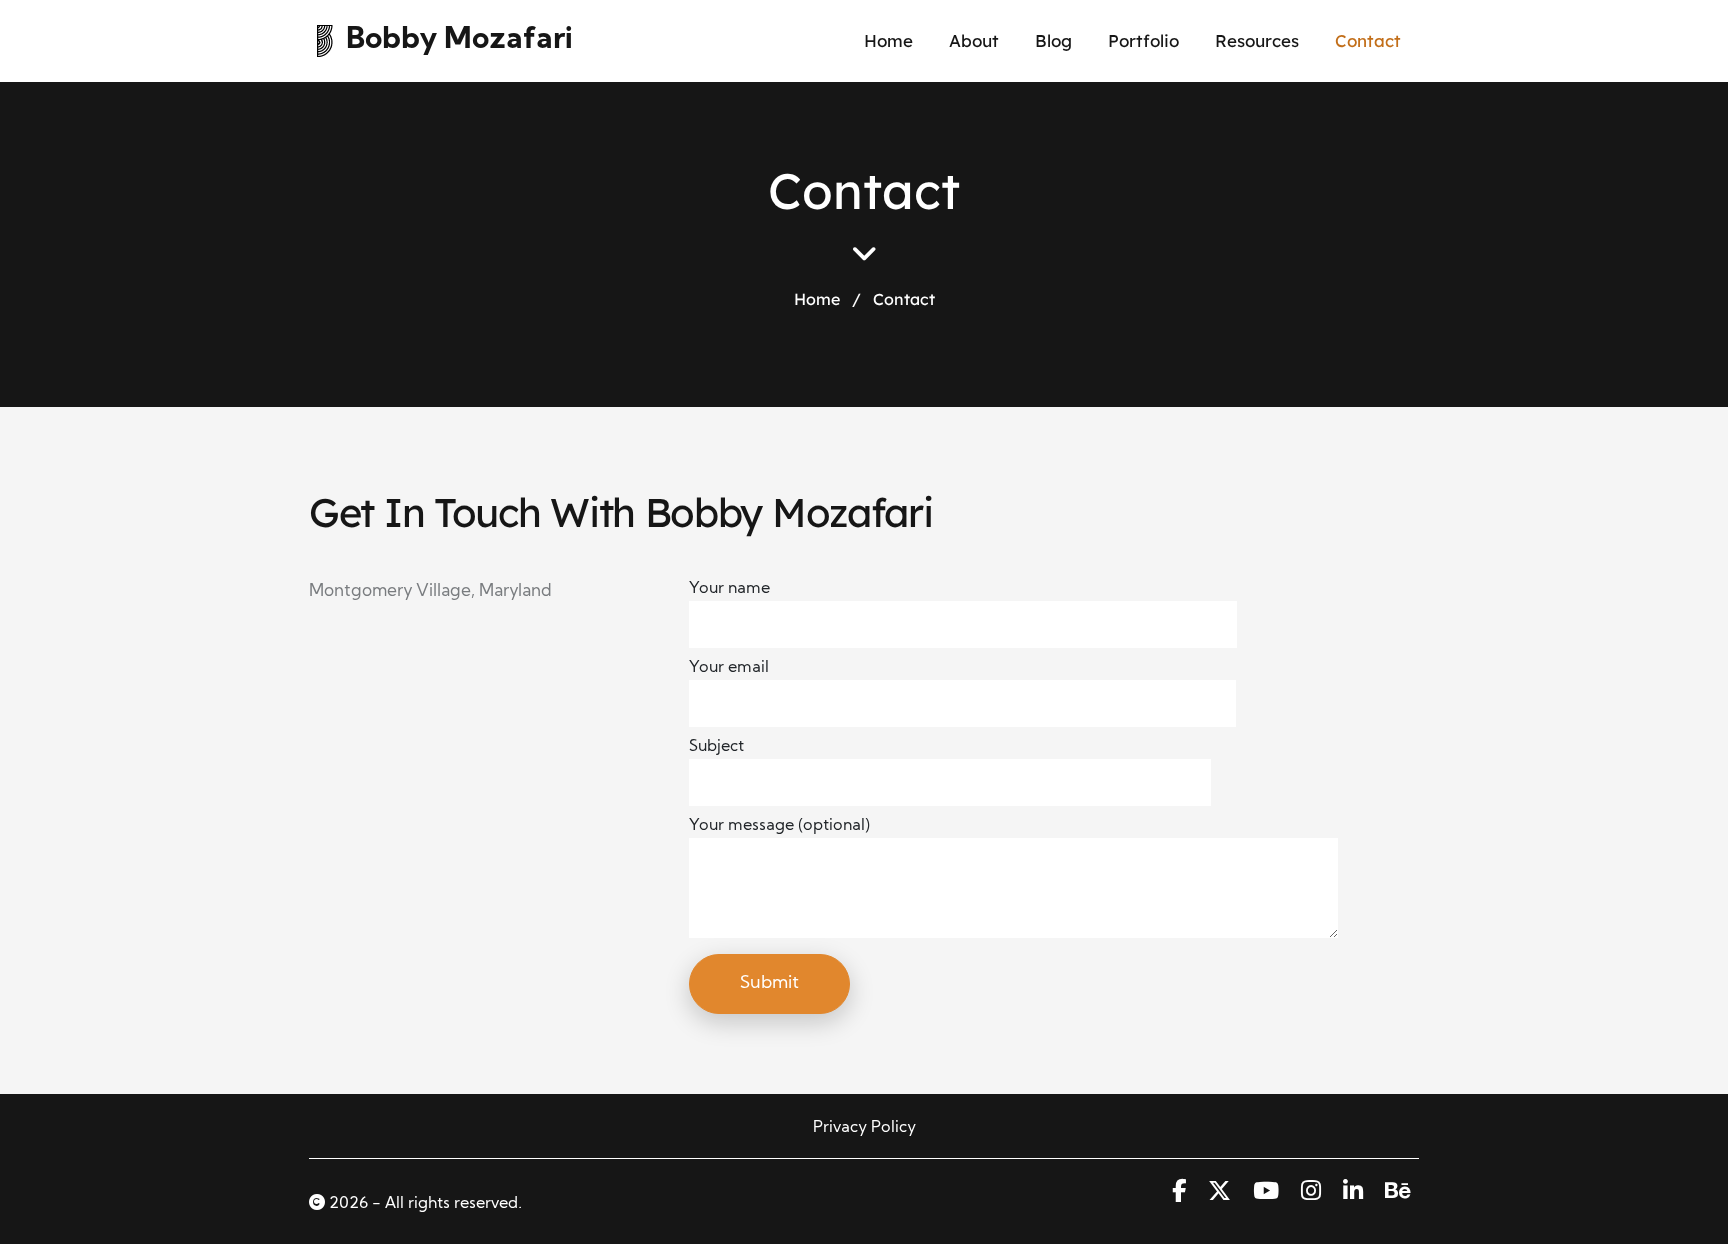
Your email (729, 668)
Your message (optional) (779, 826)
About (974, 40)
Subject (716, 747)
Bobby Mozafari (459, 40)
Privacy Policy (864, 1128)
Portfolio (1143, 40)
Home (888, 40)
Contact (1368, 40)
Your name (729, 589)
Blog (1053, 40)
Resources (1257, 40)
